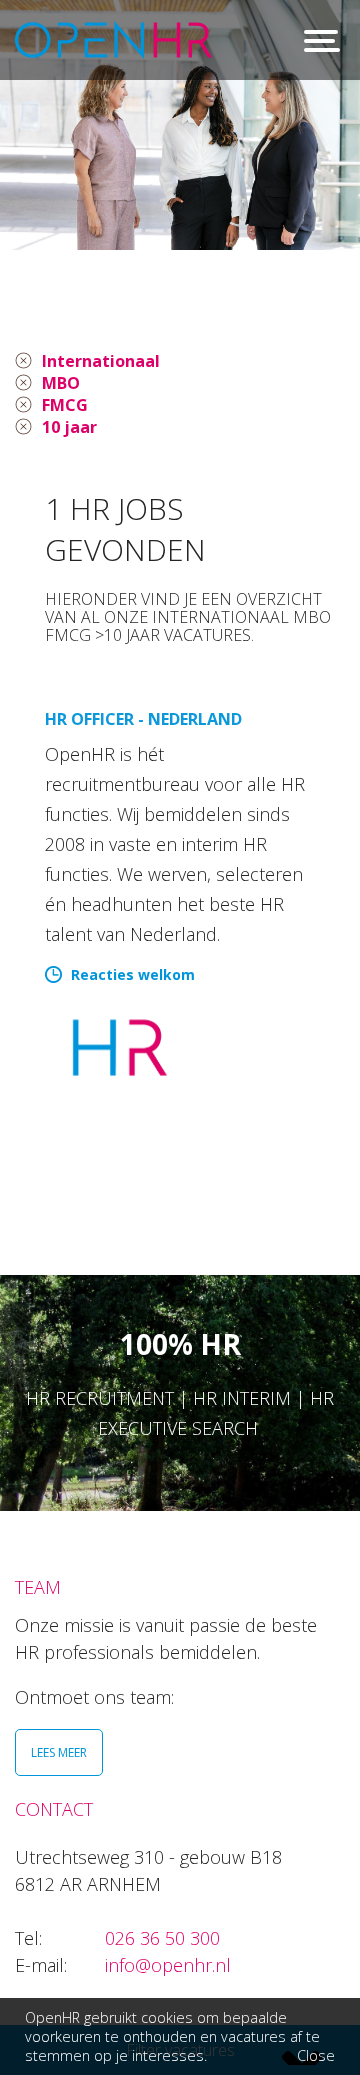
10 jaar (69, 427)
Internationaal (101, 361)
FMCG (65, 405)
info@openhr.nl (168, 1965)
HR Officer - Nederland (143, 719)
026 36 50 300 (162, 1938)
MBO (61, 383)
